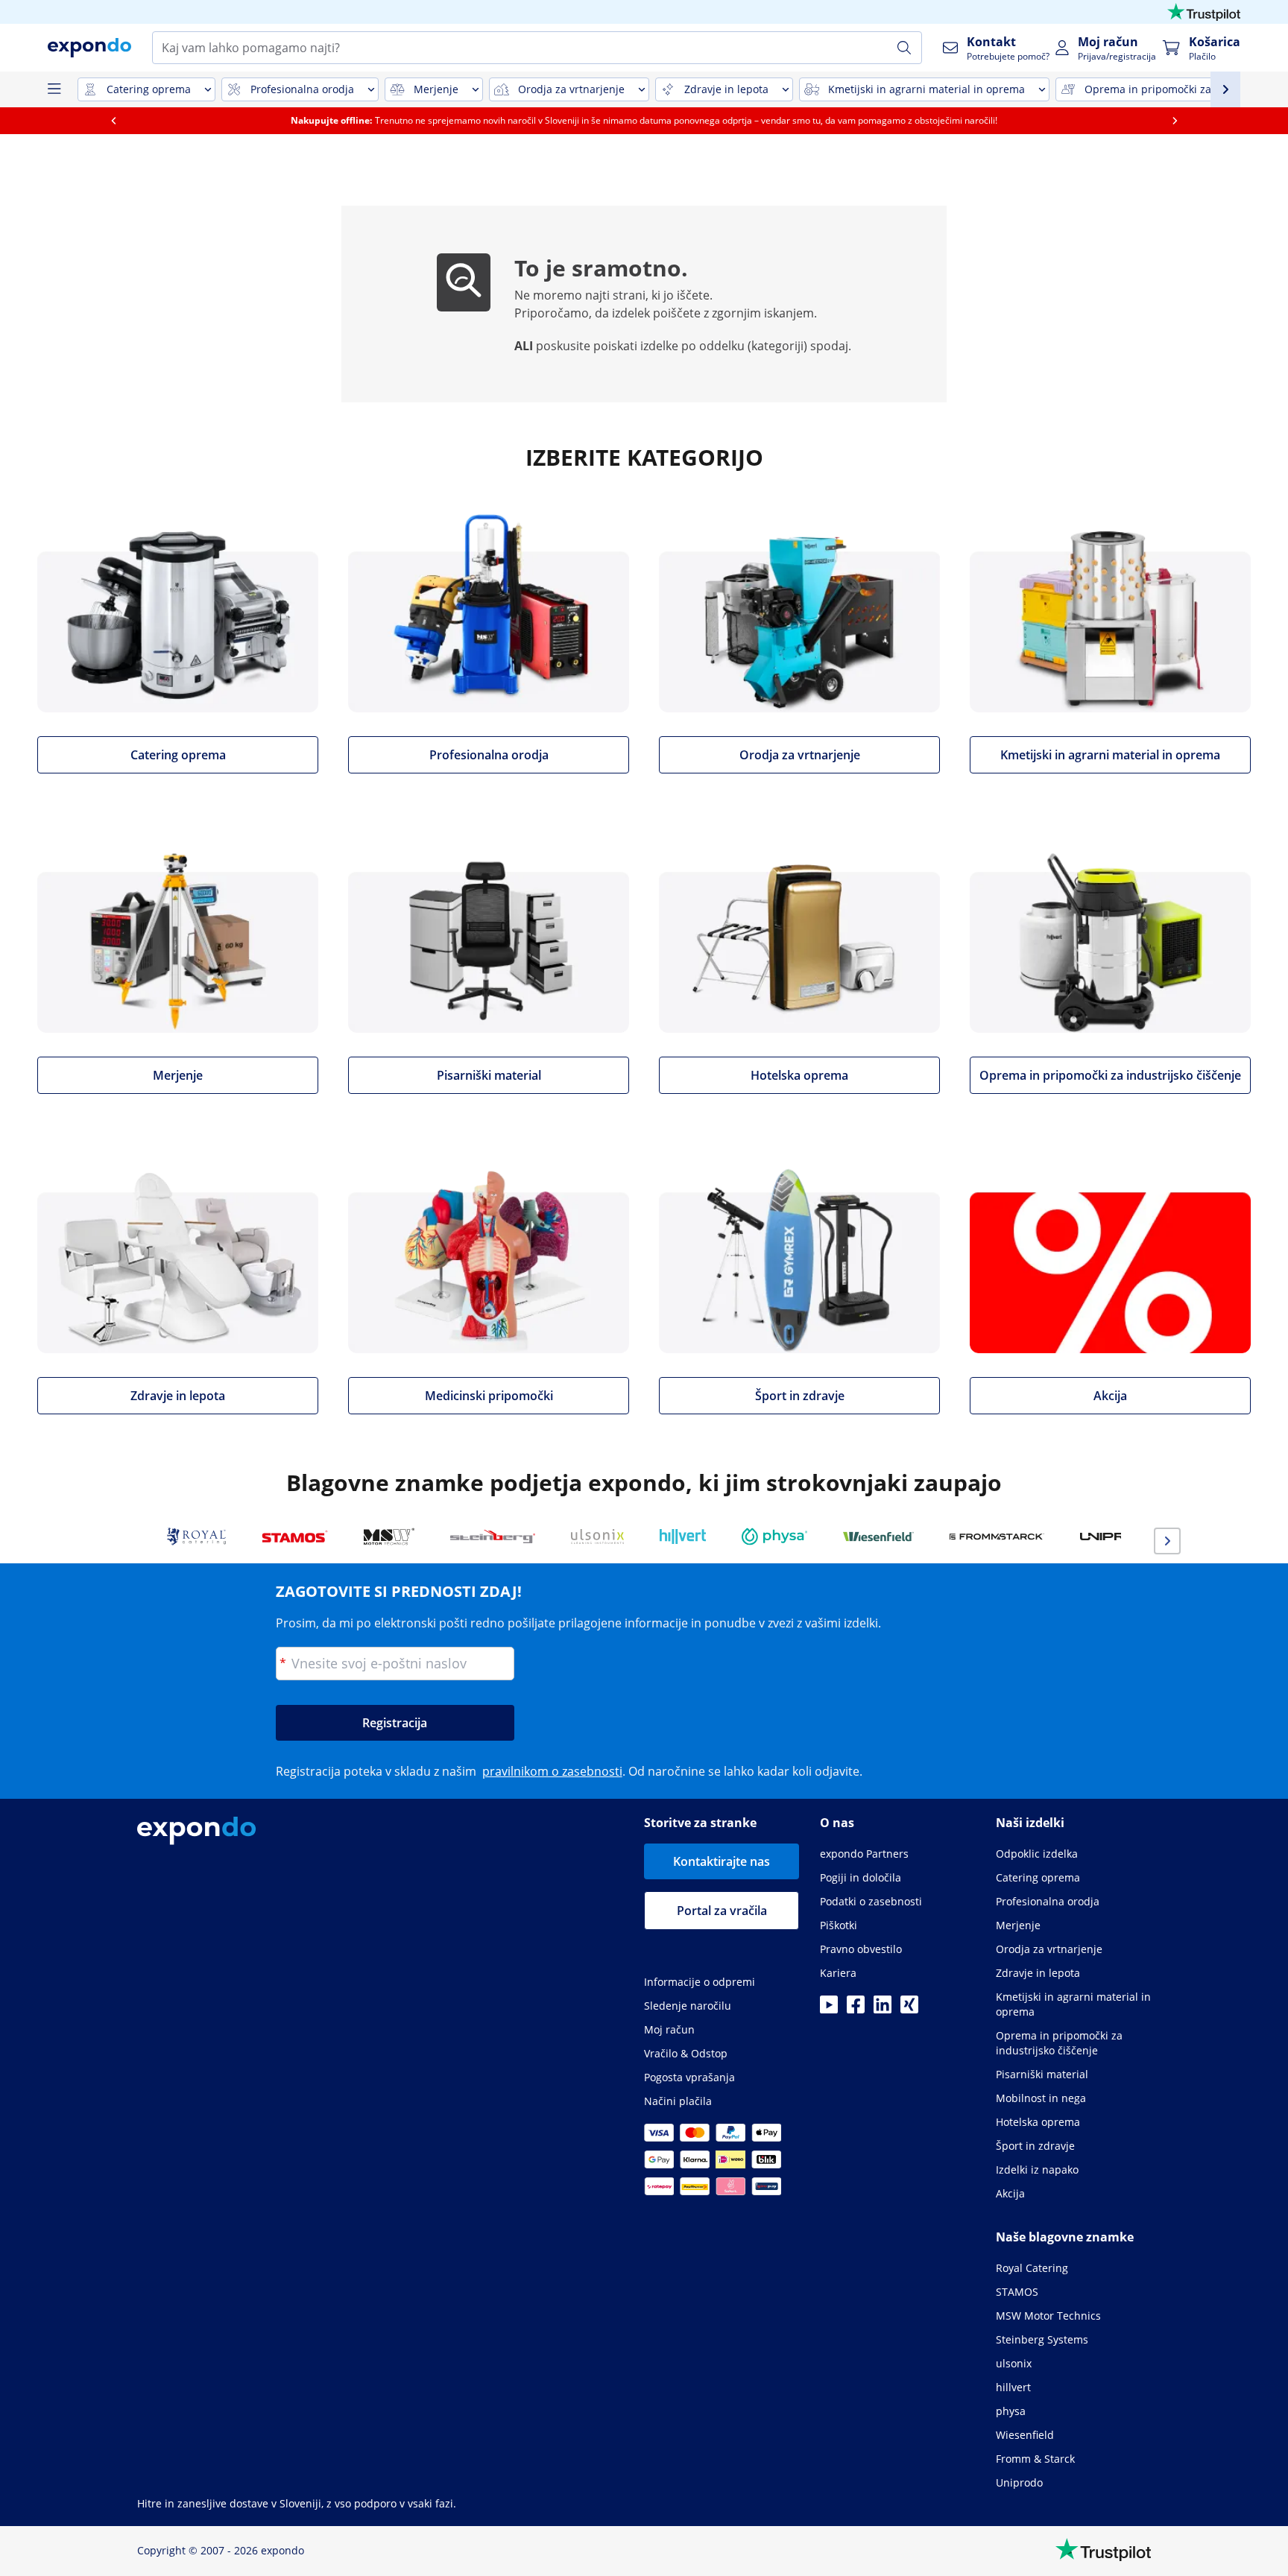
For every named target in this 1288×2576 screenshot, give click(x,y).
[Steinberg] (493, 1537)
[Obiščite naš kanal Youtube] (829, 2009)
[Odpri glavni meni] (54, 89)
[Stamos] (295, 1537)
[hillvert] (683, 1537)
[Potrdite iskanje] (904, 48)
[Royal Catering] (196, 1537)
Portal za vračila (722, 1911)
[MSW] (389, 1537)
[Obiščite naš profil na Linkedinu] (883, 2009)
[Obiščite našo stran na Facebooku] (856, 2009)
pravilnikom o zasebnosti (552, 1771)
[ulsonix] (597, 1537)
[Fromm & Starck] (997, 1537)
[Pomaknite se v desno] (1175, 121)
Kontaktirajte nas (722, 1861)
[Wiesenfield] (878, 1537)
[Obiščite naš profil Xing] (909, 2009)
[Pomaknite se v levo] (113, 121)
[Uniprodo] (1120, 1537)
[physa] (774, 1537)
